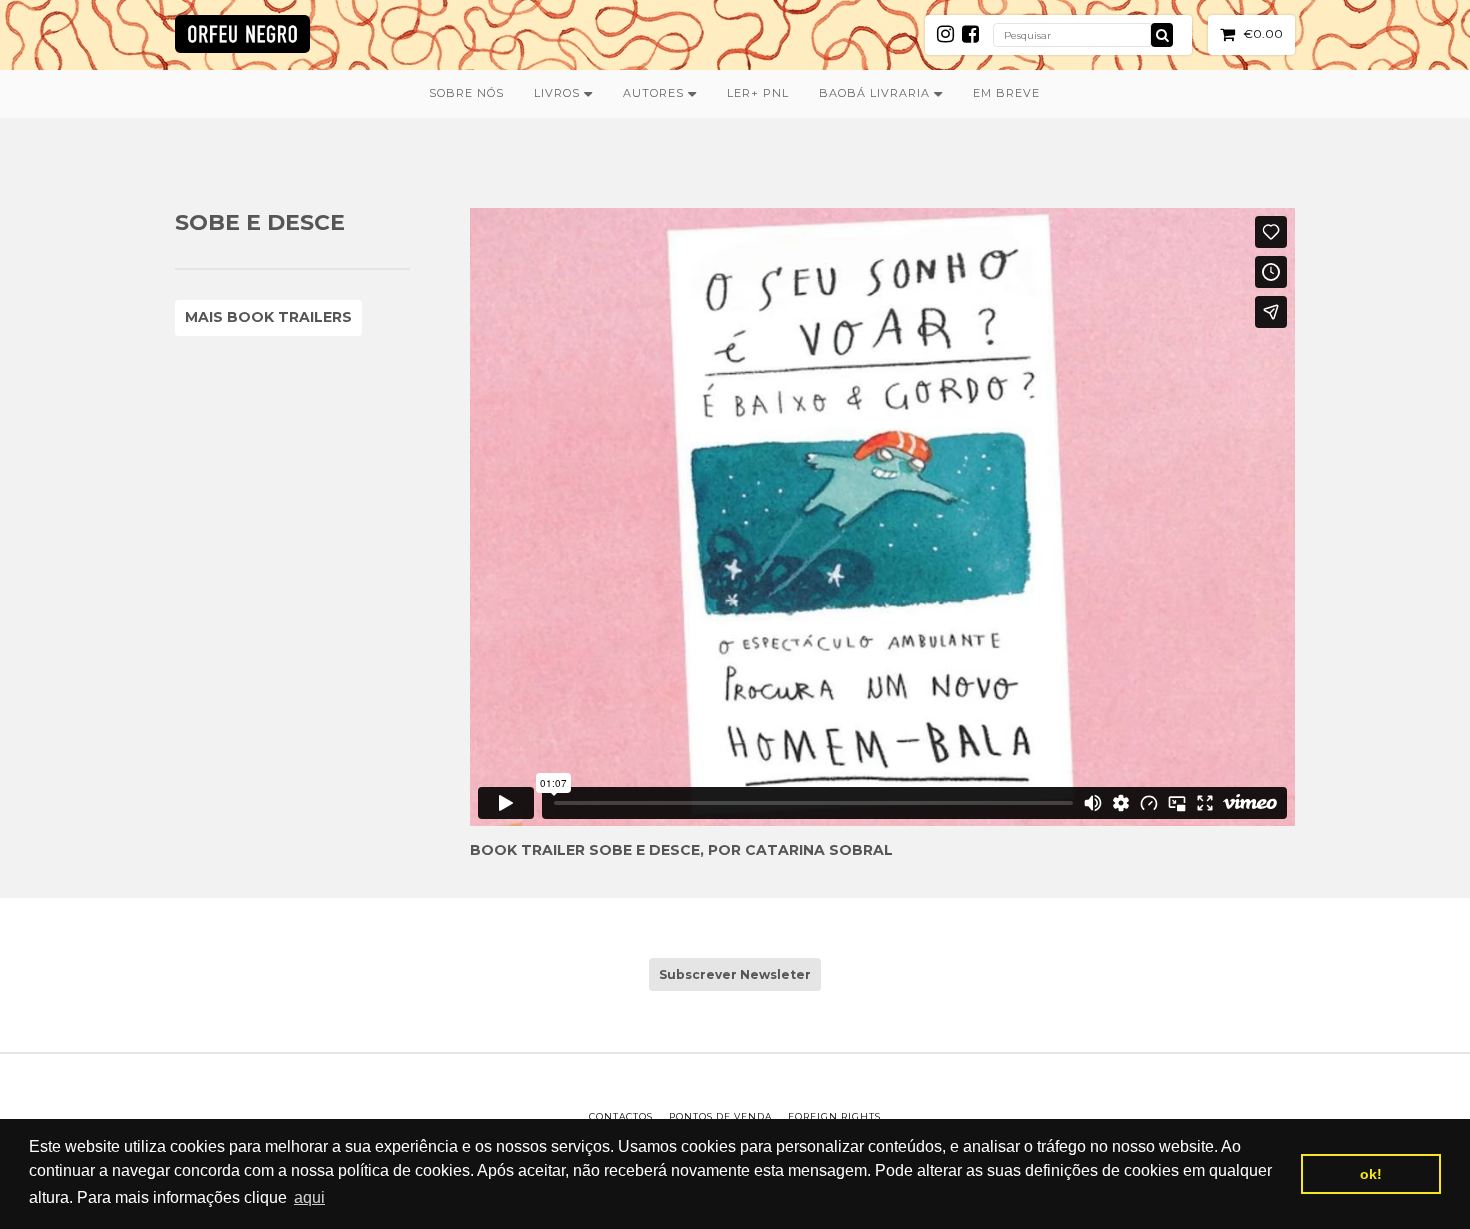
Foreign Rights (834, 1116)
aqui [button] (309, 1197)
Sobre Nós (466, 93)
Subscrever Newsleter (735, 974)
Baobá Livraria (876, 93)
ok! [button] (1371, 1174)
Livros (559, 93)
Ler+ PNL (758, 93)
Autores (655, 93)
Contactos (621, 1116)
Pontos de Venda (720, 1116)
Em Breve (1006, 93)
